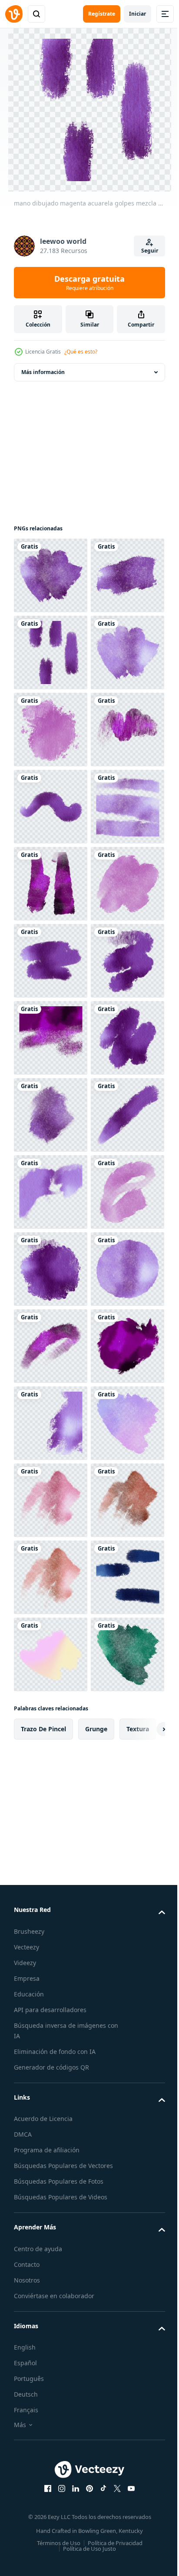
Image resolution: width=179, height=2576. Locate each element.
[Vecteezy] (14, 14)
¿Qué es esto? (81, 352)
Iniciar (138, 14)
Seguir (150, 251)
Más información (43, 372)
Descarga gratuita (89, 283)
